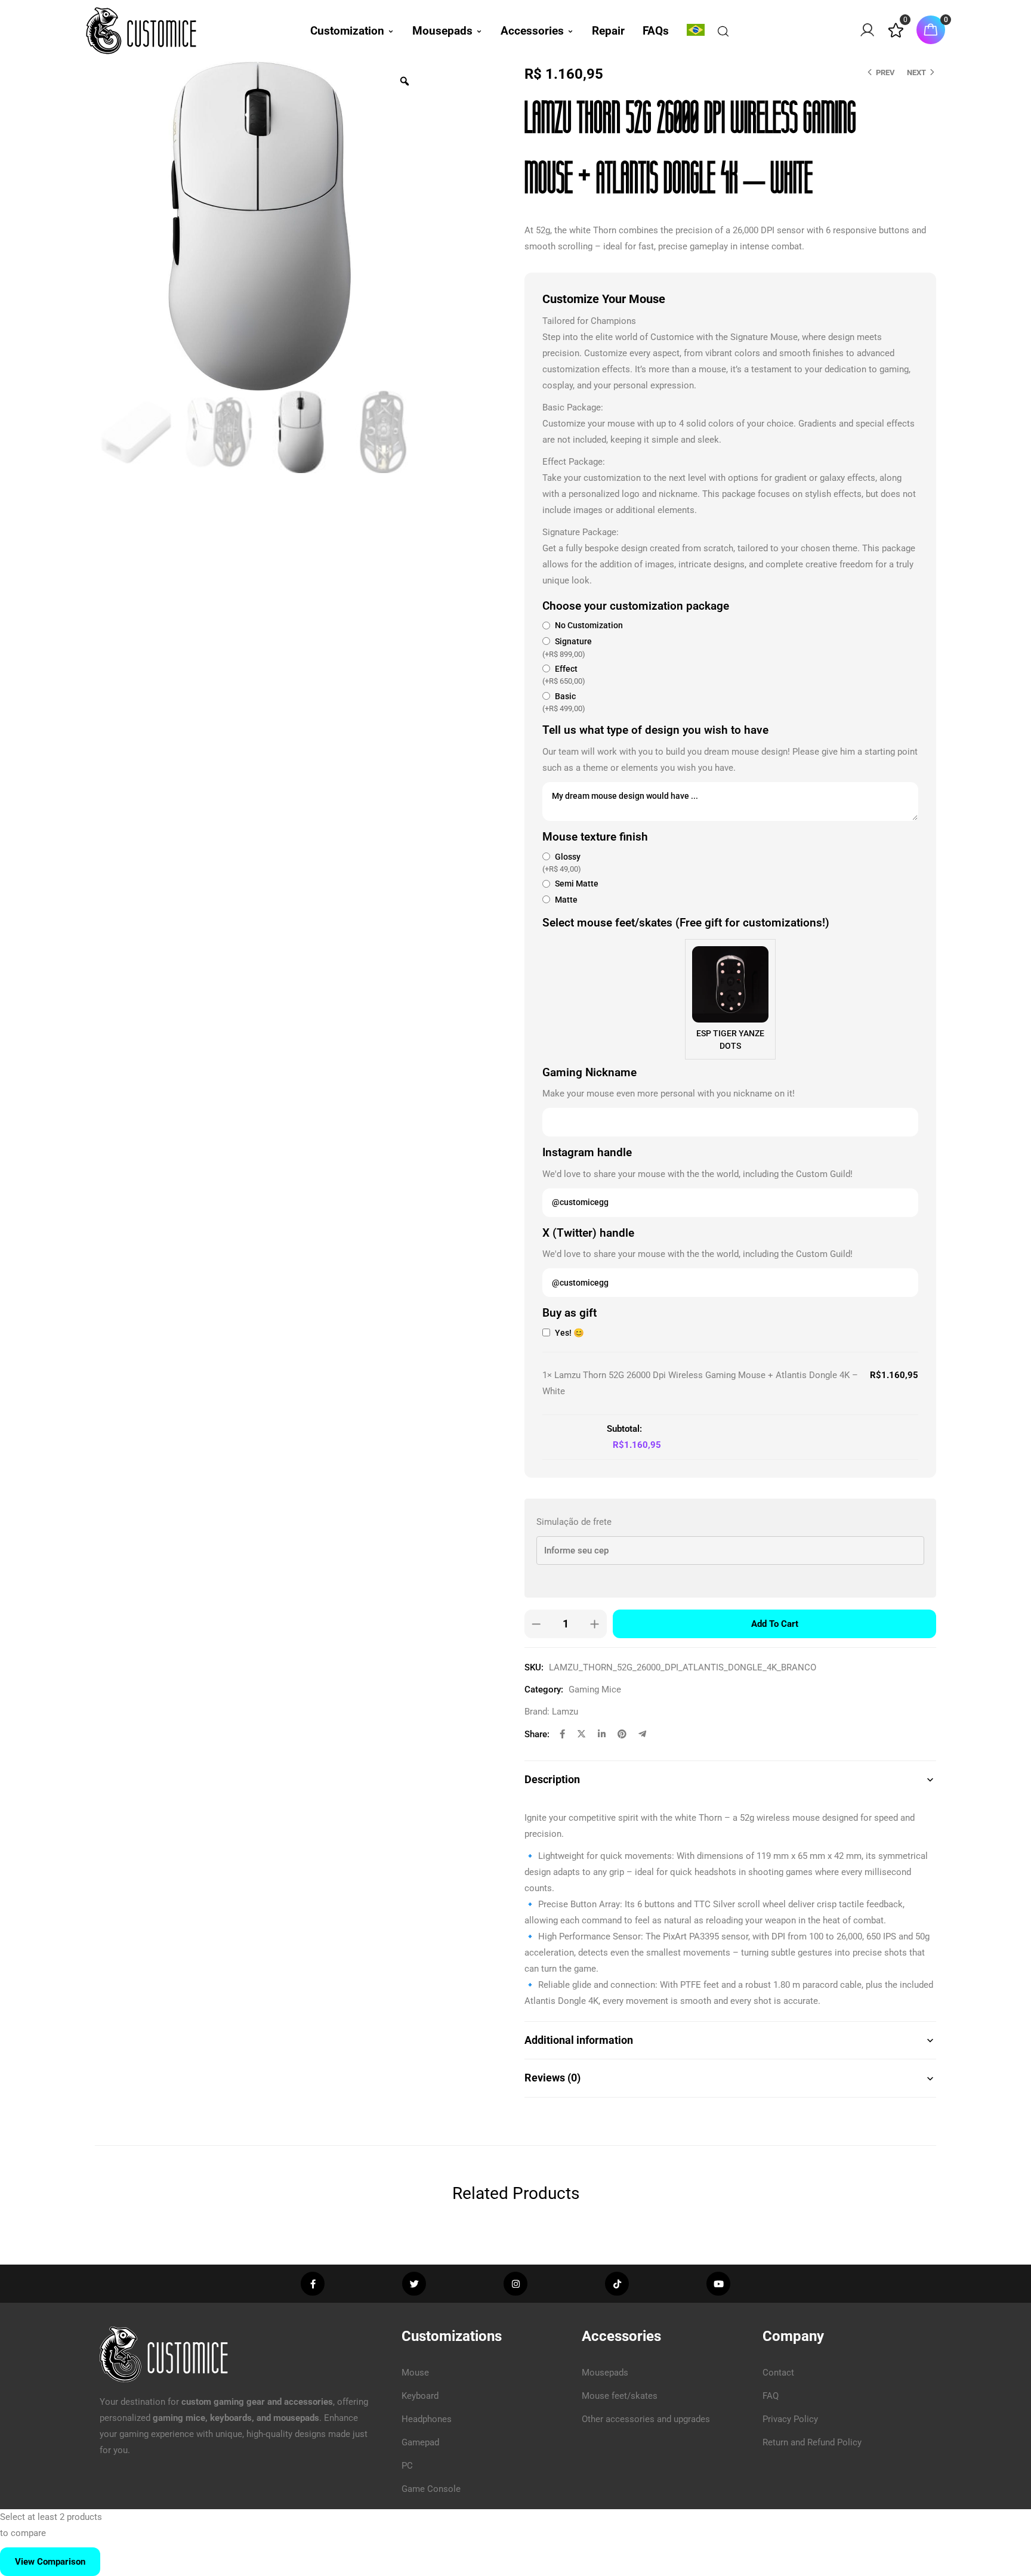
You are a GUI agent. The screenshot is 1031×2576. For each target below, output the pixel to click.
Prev (885, 72)
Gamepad (420, 2442)
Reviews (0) (552, 2078)
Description (552, 1779)
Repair (608, 31)
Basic (564, 702)
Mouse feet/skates (620, 2396)
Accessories (532, 31)
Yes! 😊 (569, 1333)
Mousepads (442, 31)
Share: (537, 1734)
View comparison (50, 2562)
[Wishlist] (896, 35)
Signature (567, 648)
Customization (347, 31)
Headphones (427, 2419)
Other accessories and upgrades (646, 2419)
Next (916, 72)
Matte (565, 900)
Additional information (579, 2040)
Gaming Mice (595, 1689)
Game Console (431, 2489)
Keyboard (420, 2396)
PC (407, 2466)
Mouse (415, 2373)
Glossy (562, 863)
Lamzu (565, 1712)
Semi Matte (576, 884)
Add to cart (775, 1624)
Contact (778, 2373)
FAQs (656, 31)
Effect (564, 675)
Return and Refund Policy (812, 2442)
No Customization (588, 626)
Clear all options (575, 1429)
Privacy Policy (790, 2419)
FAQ (771, 2396)
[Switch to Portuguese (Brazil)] (696, 30)
